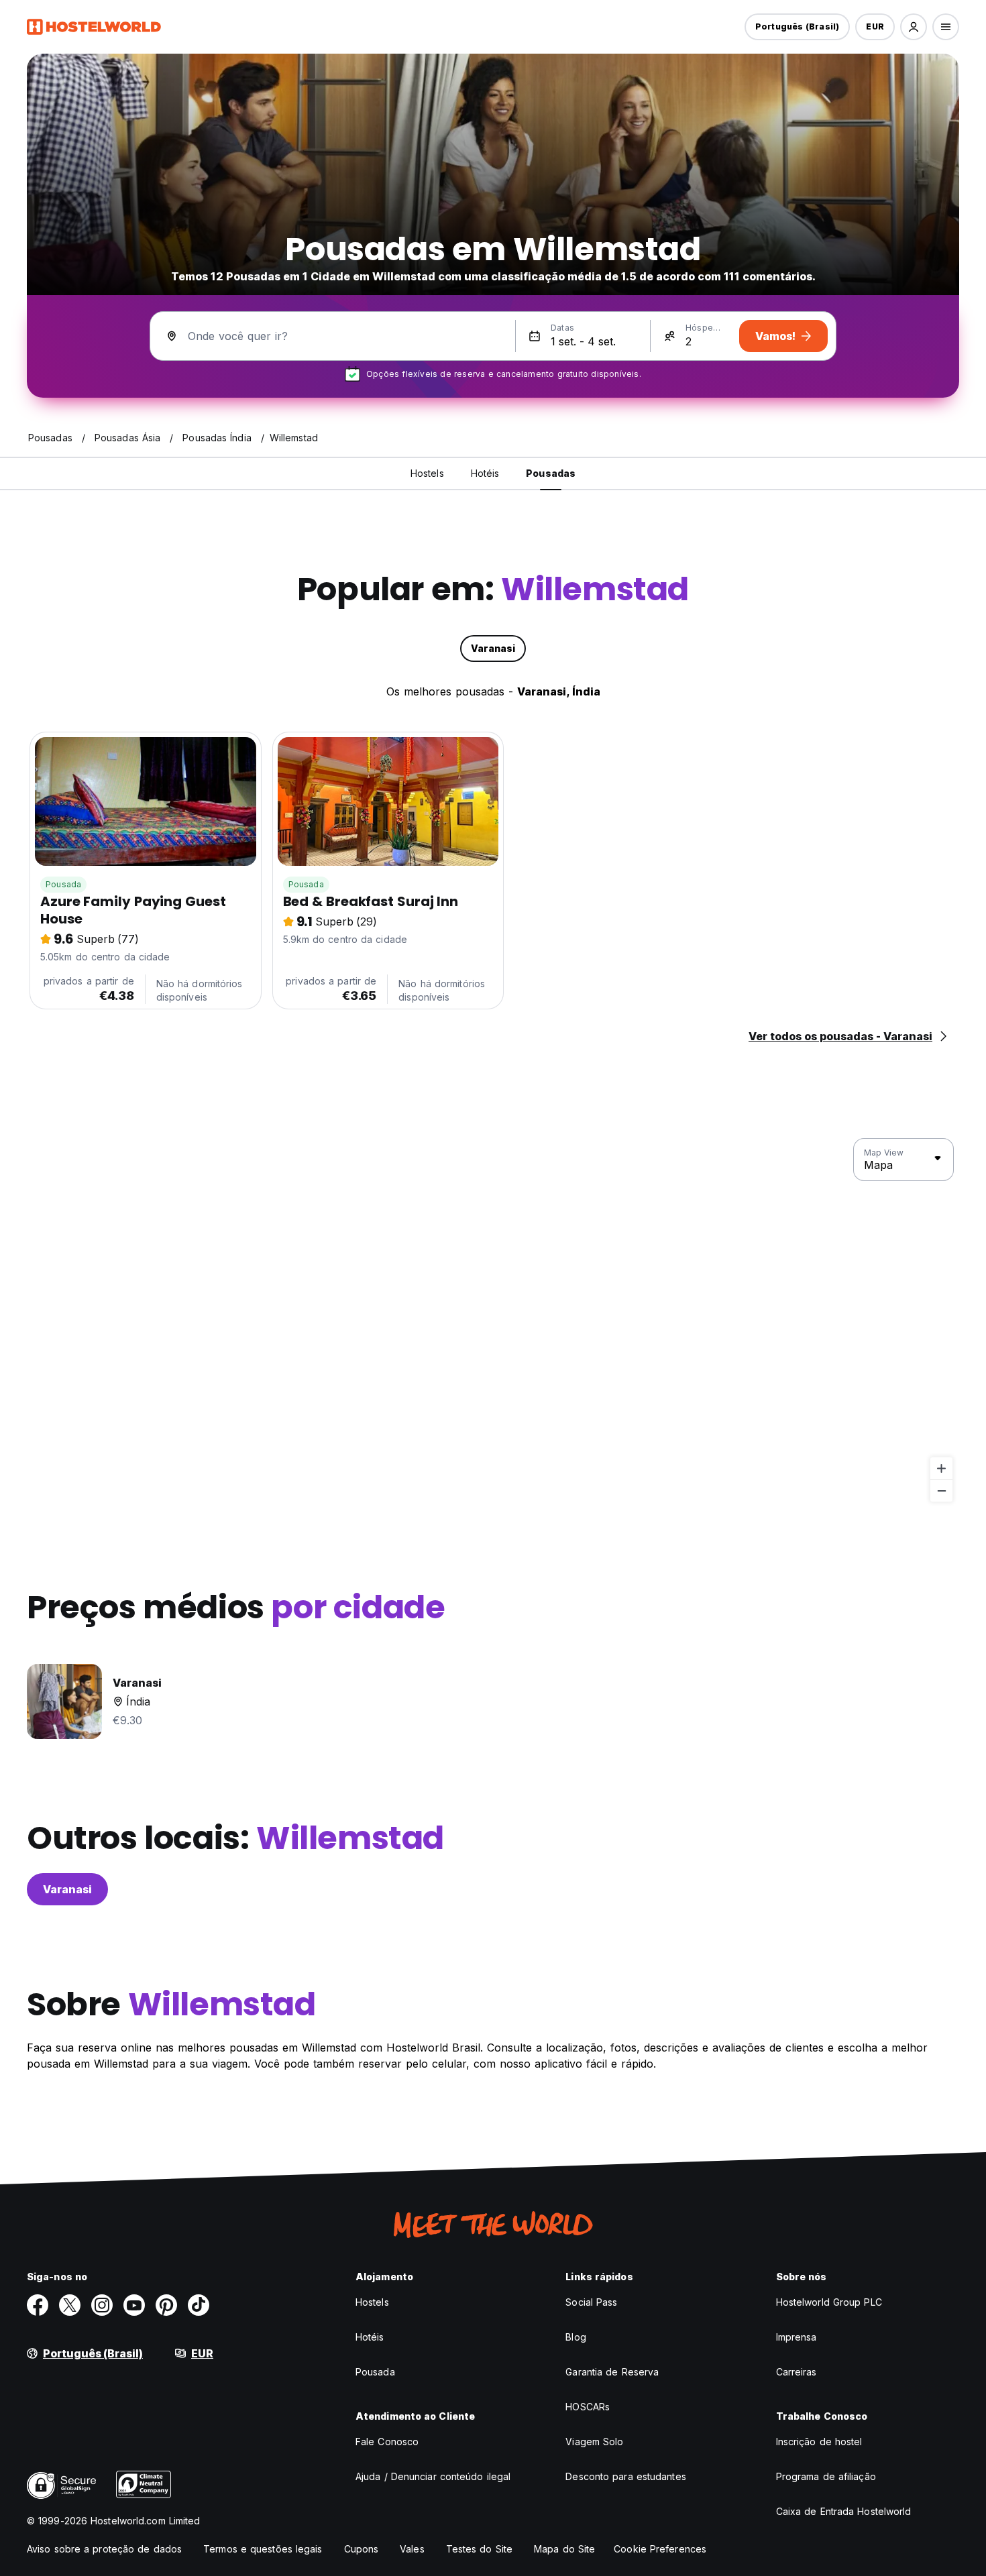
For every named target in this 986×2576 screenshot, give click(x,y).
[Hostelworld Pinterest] (166, 2305)
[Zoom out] (941, 1491)
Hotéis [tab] (485, 473)
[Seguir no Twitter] (70, 2305)
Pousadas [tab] (551, 473)
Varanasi (67, 1889)
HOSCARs (588, 2407)
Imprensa (797, 2337)
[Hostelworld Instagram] (102, 2305)
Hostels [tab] (427, 473)
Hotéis (370, 2337)
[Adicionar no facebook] (38, 2305)
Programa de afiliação (826, 2476)
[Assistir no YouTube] (134, 2305)
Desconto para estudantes (625, 2476)
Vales (412, 2549)
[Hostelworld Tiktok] (199, 2305)
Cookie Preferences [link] (660, 2549)
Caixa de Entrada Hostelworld (844, 2511)
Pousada (63, 884)
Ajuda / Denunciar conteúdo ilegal (433, 2476)
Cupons (362, 2549)
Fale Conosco (387, 2442)
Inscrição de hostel (819, 2442)
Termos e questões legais (263, 2549)
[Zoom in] (941, 1468)
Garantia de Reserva (612, 2372)
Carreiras (797, 2372)
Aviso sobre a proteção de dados (104, 2549)
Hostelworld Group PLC (829, 2302)
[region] (493, 1321)
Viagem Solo (594, 2442)
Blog (576, 2337)
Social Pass (591, 2302)
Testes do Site (479, 2549)
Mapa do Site (564, 2549)
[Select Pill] (914, 27)
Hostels (372, 2302)
